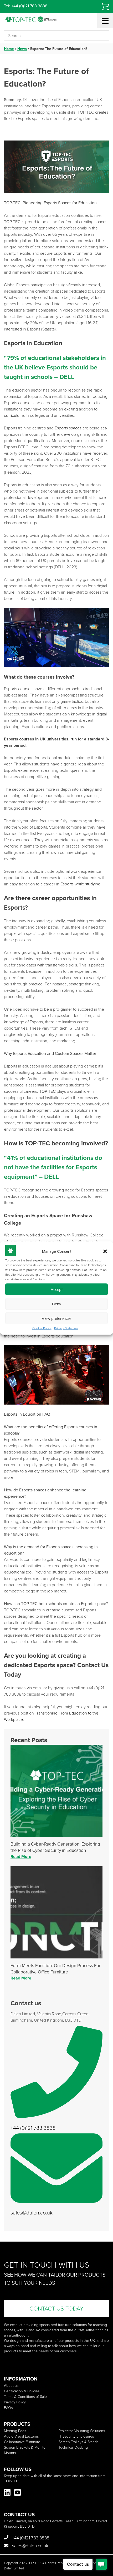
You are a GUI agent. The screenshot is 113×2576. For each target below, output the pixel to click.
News (22, 49)
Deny (56, 1304)
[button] (105, 1251)
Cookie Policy (42, 1328)
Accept (57, 1289)
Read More (21, 1856)
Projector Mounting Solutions (82, 2431)
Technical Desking (73, 2447)
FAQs (8, 2407)
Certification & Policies (22, 2391)
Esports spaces (68, 428)
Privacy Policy (15, 2402)
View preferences (57, 1318)
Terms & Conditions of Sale (25, 2396)
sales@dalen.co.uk (32, 2212)
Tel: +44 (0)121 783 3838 (26, 6)
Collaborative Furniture (22, 2442)
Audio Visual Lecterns (21, 2436)
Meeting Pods (15, 2431)
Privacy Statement (66, 1328)
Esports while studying (80, 884)
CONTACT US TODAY (56, 2308)
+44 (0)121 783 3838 (33, 2128)
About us (11, 2385)
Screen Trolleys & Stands (78, 2442)
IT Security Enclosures (76, 2436)
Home (9, 49)
